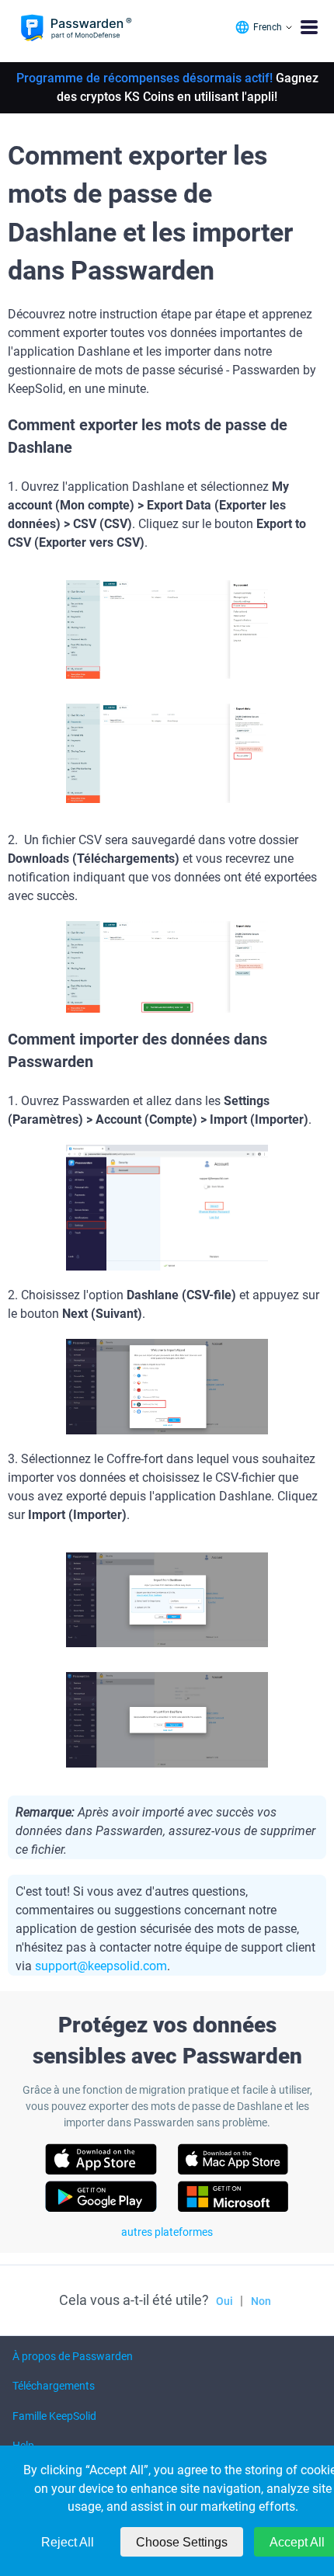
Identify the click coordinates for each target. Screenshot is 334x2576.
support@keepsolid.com (101, 1966)
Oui (224, 2301)
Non (261, 2301)
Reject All (68, 2542)
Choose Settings (182, 2542)
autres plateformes (167, 2232)
